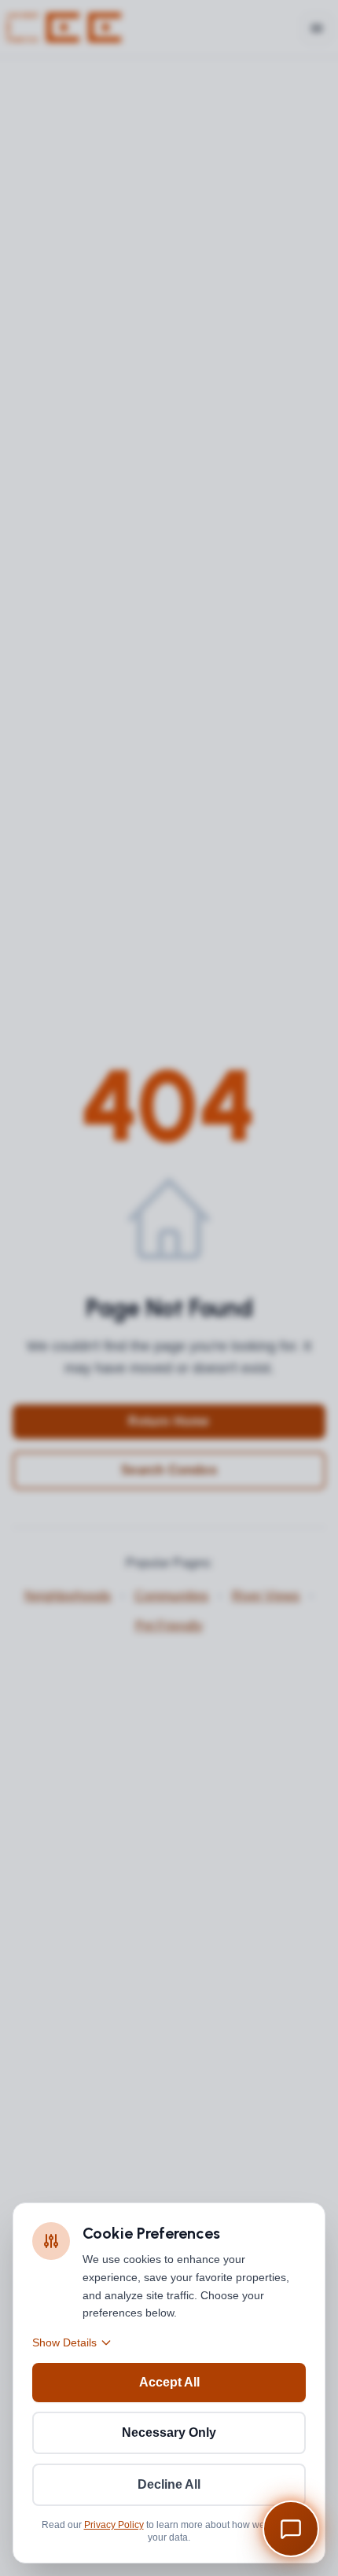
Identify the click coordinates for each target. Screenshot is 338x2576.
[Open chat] (291, 2529)
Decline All (169, 2484)
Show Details (64, 2342)
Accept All (169, 2382)
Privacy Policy (114, 2525)
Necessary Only (169, 2432)
